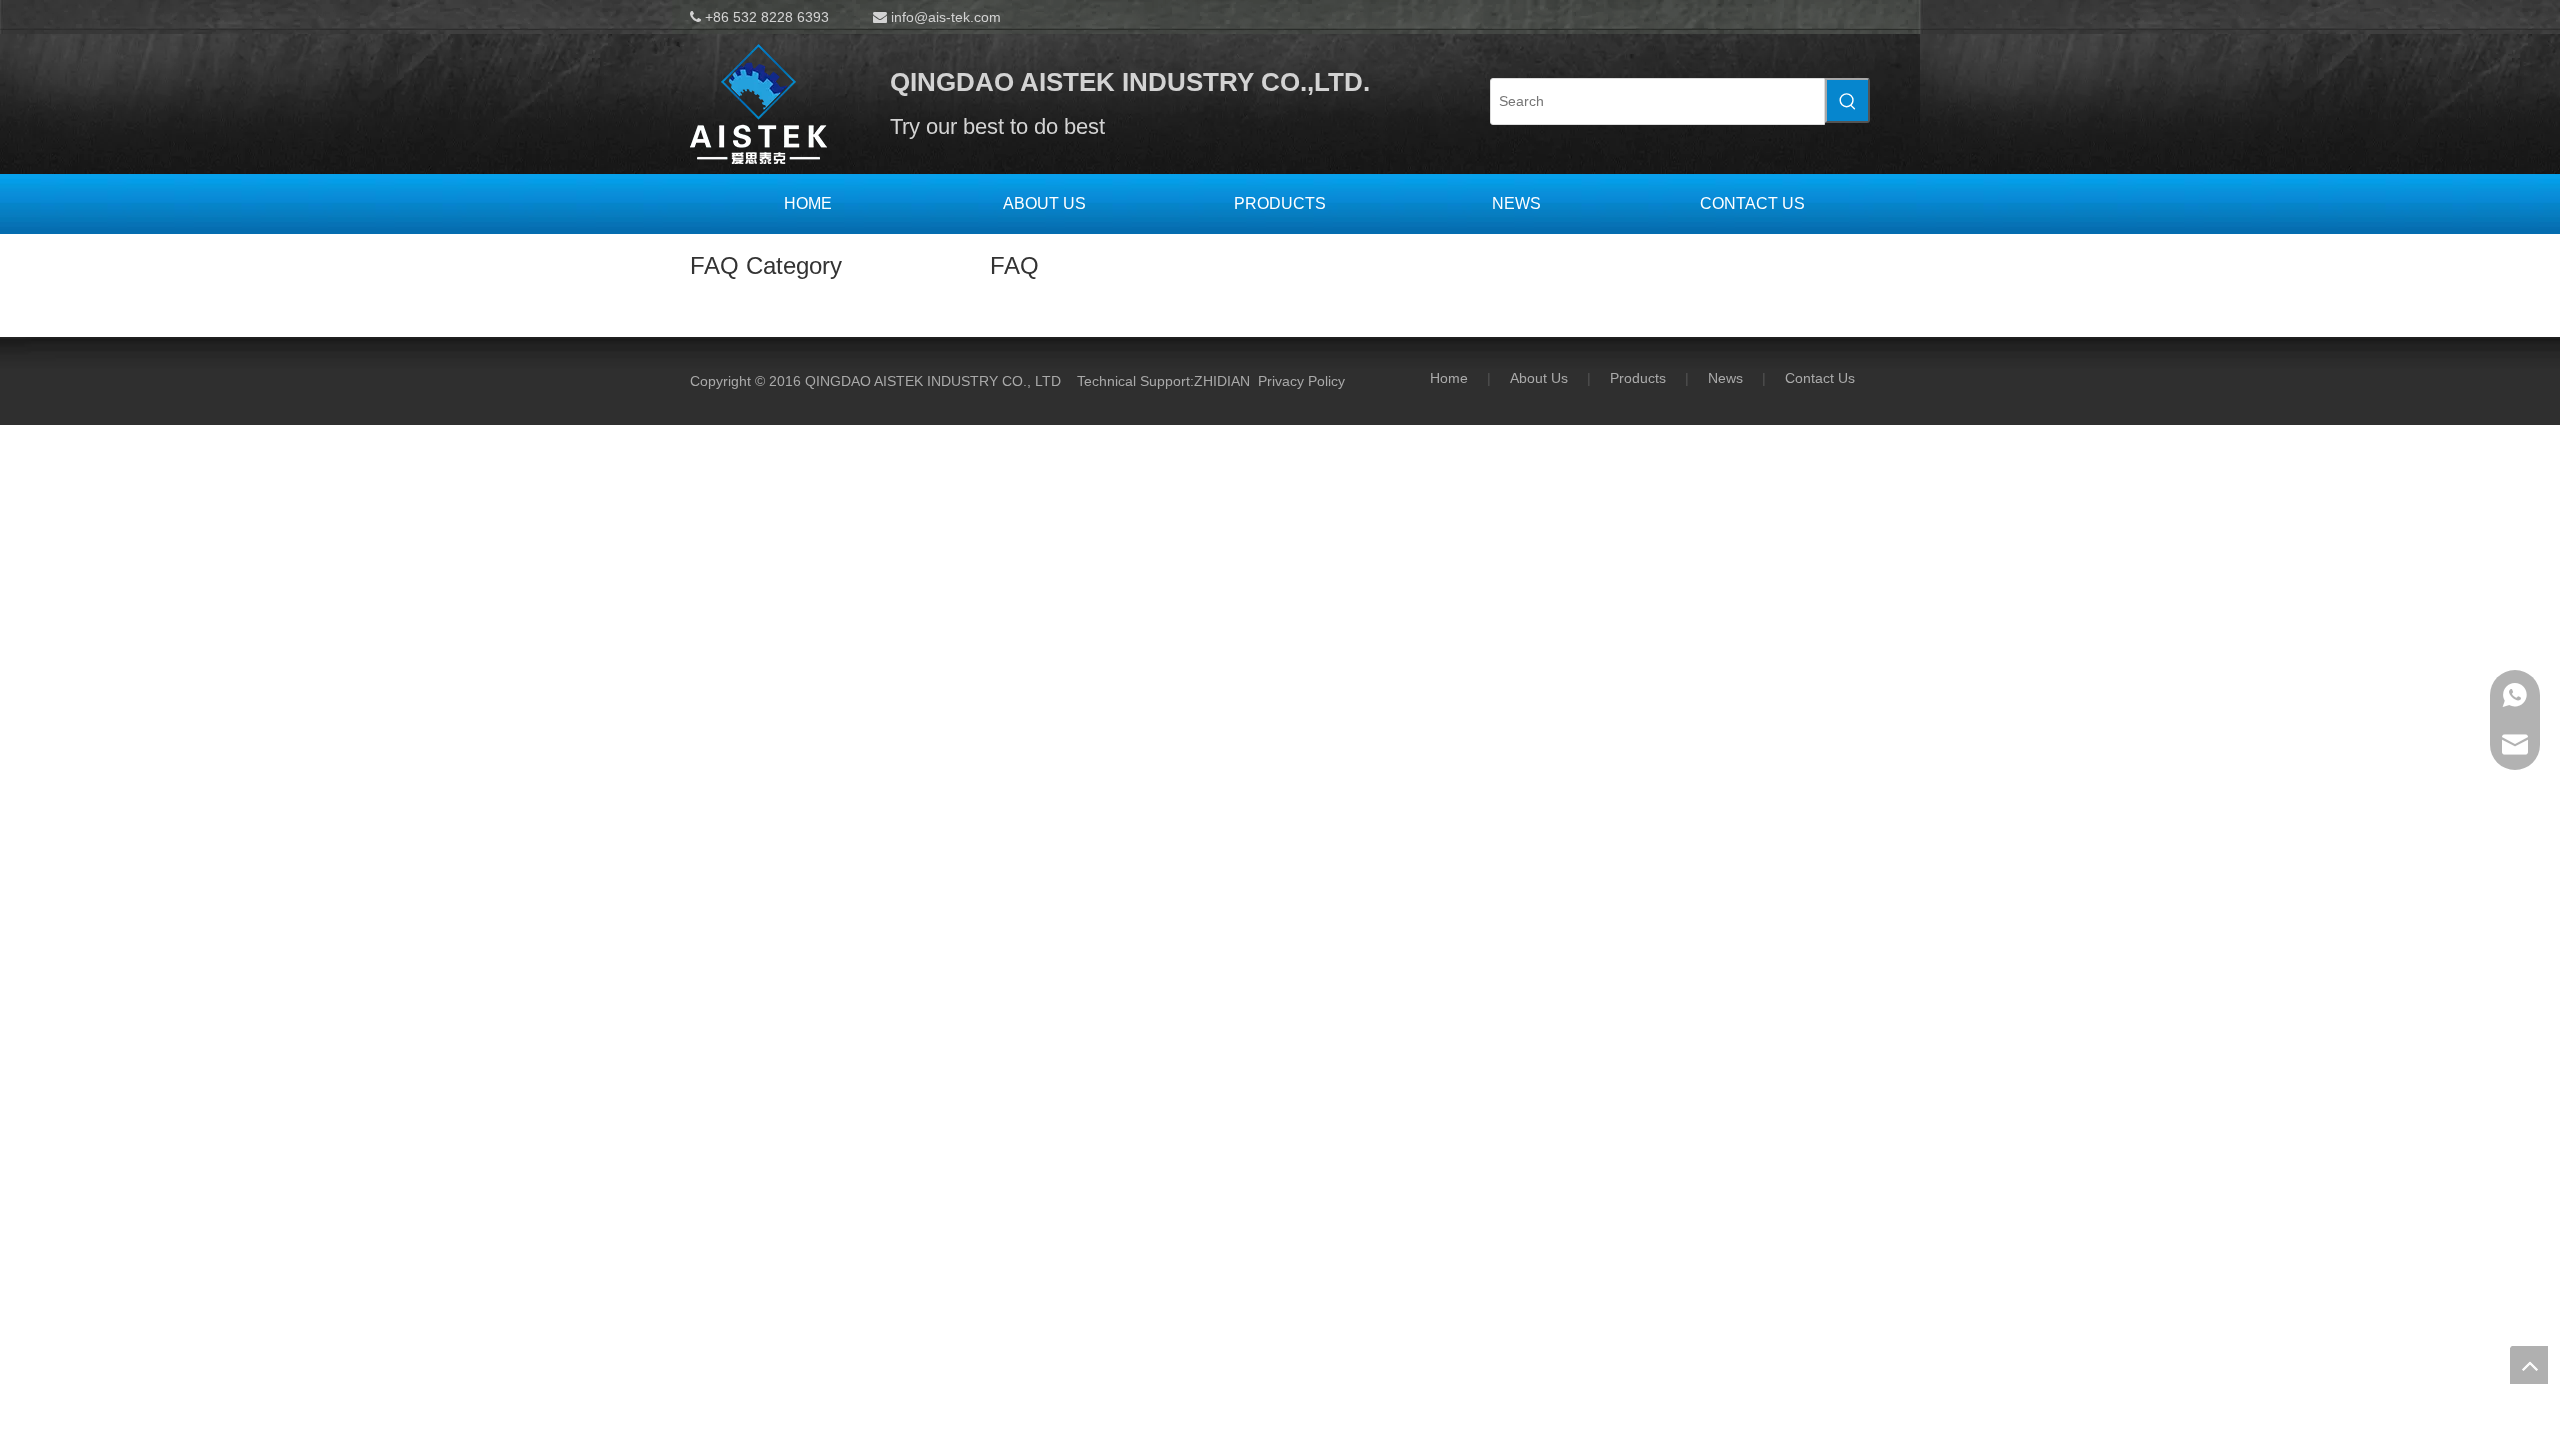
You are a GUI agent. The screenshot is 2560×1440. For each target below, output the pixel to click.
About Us (1539, 378)
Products (1638, 378)
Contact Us (1820, 378)
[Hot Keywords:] (1847, 100)
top (2529, 1365)
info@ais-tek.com (946, 17)
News (1725, 378)
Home (1449, 378)
